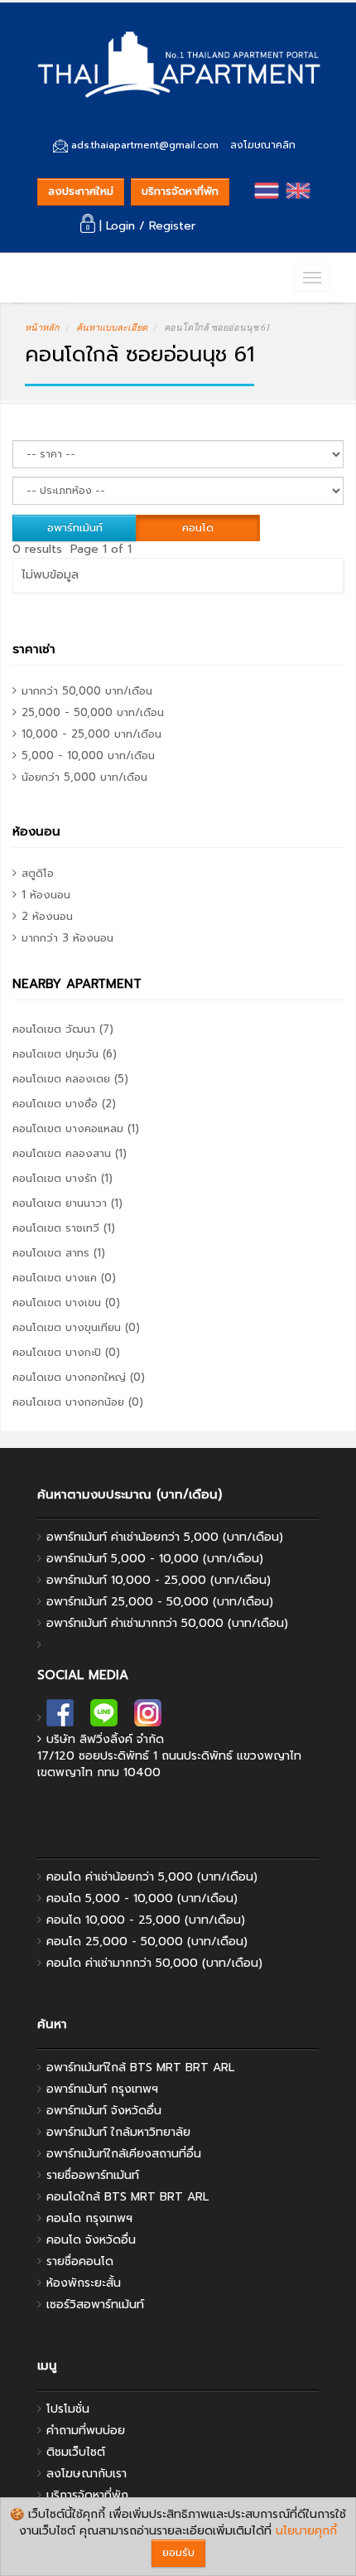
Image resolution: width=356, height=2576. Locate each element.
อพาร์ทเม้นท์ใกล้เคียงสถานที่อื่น (124, 2154)
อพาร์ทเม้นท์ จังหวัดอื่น (104, 2111)
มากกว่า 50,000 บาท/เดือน (87, 691)
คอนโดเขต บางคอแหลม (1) (76, 1128)
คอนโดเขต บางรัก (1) (63, 1178)
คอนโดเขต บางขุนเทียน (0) (76, 1327)
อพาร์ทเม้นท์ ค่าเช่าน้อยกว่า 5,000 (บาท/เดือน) (165, 1537)
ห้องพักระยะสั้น (84, 2283)
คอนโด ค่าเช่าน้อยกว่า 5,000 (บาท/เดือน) (152, 1877)
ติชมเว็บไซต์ (76, 2452)
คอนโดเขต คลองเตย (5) (70, 1079)
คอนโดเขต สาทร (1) (59, 1253)
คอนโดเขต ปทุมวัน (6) (65, 1054)
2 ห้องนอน (47, 916)
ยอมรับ (178, 2552)
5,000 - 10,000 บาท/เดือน (88, 755)
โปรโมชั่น (68, 2409)
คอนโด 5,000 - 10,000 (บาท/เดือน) (142, 1898)
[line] (104, 1718)
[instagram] (148, 1718)
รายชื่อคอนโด (80, 2261)
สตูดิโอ (38, 873)
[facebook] (60, 1718)
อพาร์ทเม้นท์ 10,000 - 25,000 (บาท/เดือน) (159, 1580)
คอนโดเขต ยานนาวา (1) (67, 1203)
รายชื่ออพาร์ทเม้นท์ (93, 2175)
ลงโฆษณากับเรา (87, 2474)
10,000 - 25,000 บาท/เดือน (91, 734)
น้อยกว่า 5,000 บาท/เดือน (84, 777)
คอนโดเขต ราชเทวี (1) (64, 1228)
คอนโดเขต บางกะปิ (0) (66, 1352)
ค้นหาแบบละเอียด (112, 327)
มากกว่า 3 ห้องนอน (67, 938)
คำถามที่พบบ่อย (86, 2431)
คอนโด (198, 528)
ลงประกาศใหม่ (81, 191)
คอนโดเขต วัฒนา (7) (63, 1029)
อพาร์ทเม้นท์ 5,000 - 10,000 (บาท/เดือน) (155, 1559)
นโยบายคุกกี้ (306, 2531)
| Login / (122, 226)
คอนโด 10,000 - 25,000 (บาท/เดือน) (146, 1920)
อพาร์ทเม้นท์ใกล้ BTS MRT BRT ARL (140, 2068)
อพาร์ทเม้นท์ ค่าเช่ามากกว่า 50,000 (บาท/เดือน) (167, 1623)
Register (172, 226)
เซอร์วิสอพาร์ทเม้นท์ (95, 2305)
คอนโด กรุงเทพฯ (89, 2218)
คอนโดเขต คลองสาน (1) (70, 1153)
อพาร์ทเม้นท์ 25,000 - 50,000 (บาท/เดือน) (160, 1602)
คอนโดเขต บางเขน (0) (66, 1303)
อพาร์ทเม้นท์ (75, 528)
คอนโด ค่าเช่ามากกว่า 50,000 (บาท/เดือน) (154, 1963)
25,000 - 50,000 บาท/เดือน (93, 712)
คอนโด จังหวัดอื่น (91, 2240)
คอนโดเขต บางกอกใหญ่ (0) (79, 1377)
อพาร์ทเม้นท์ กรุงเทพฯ (102, 2089)
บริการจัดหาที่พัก (180, 191)
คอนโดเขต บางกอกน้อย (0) (78, 1402)
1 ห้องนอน (46, 895)
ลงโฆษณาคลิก (263, 145)
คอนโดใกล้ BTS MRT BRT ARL (127, 2197)
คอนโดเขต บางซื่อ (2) (64, 1104)
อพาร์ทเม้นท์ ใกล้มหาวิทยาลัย (118, 2132)
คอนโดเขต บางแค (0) (64, 1278)
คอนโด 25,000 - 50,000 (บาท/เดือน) (147, 1942)
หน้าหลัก (42, 327)
